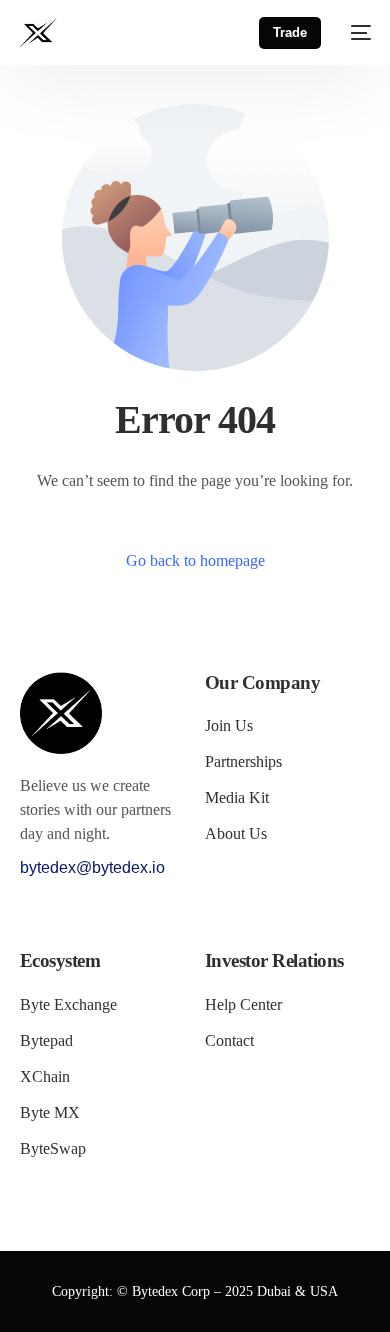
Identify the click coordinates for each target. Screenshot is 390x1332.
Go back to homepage (195, 560)
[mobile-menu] (356, 33)
